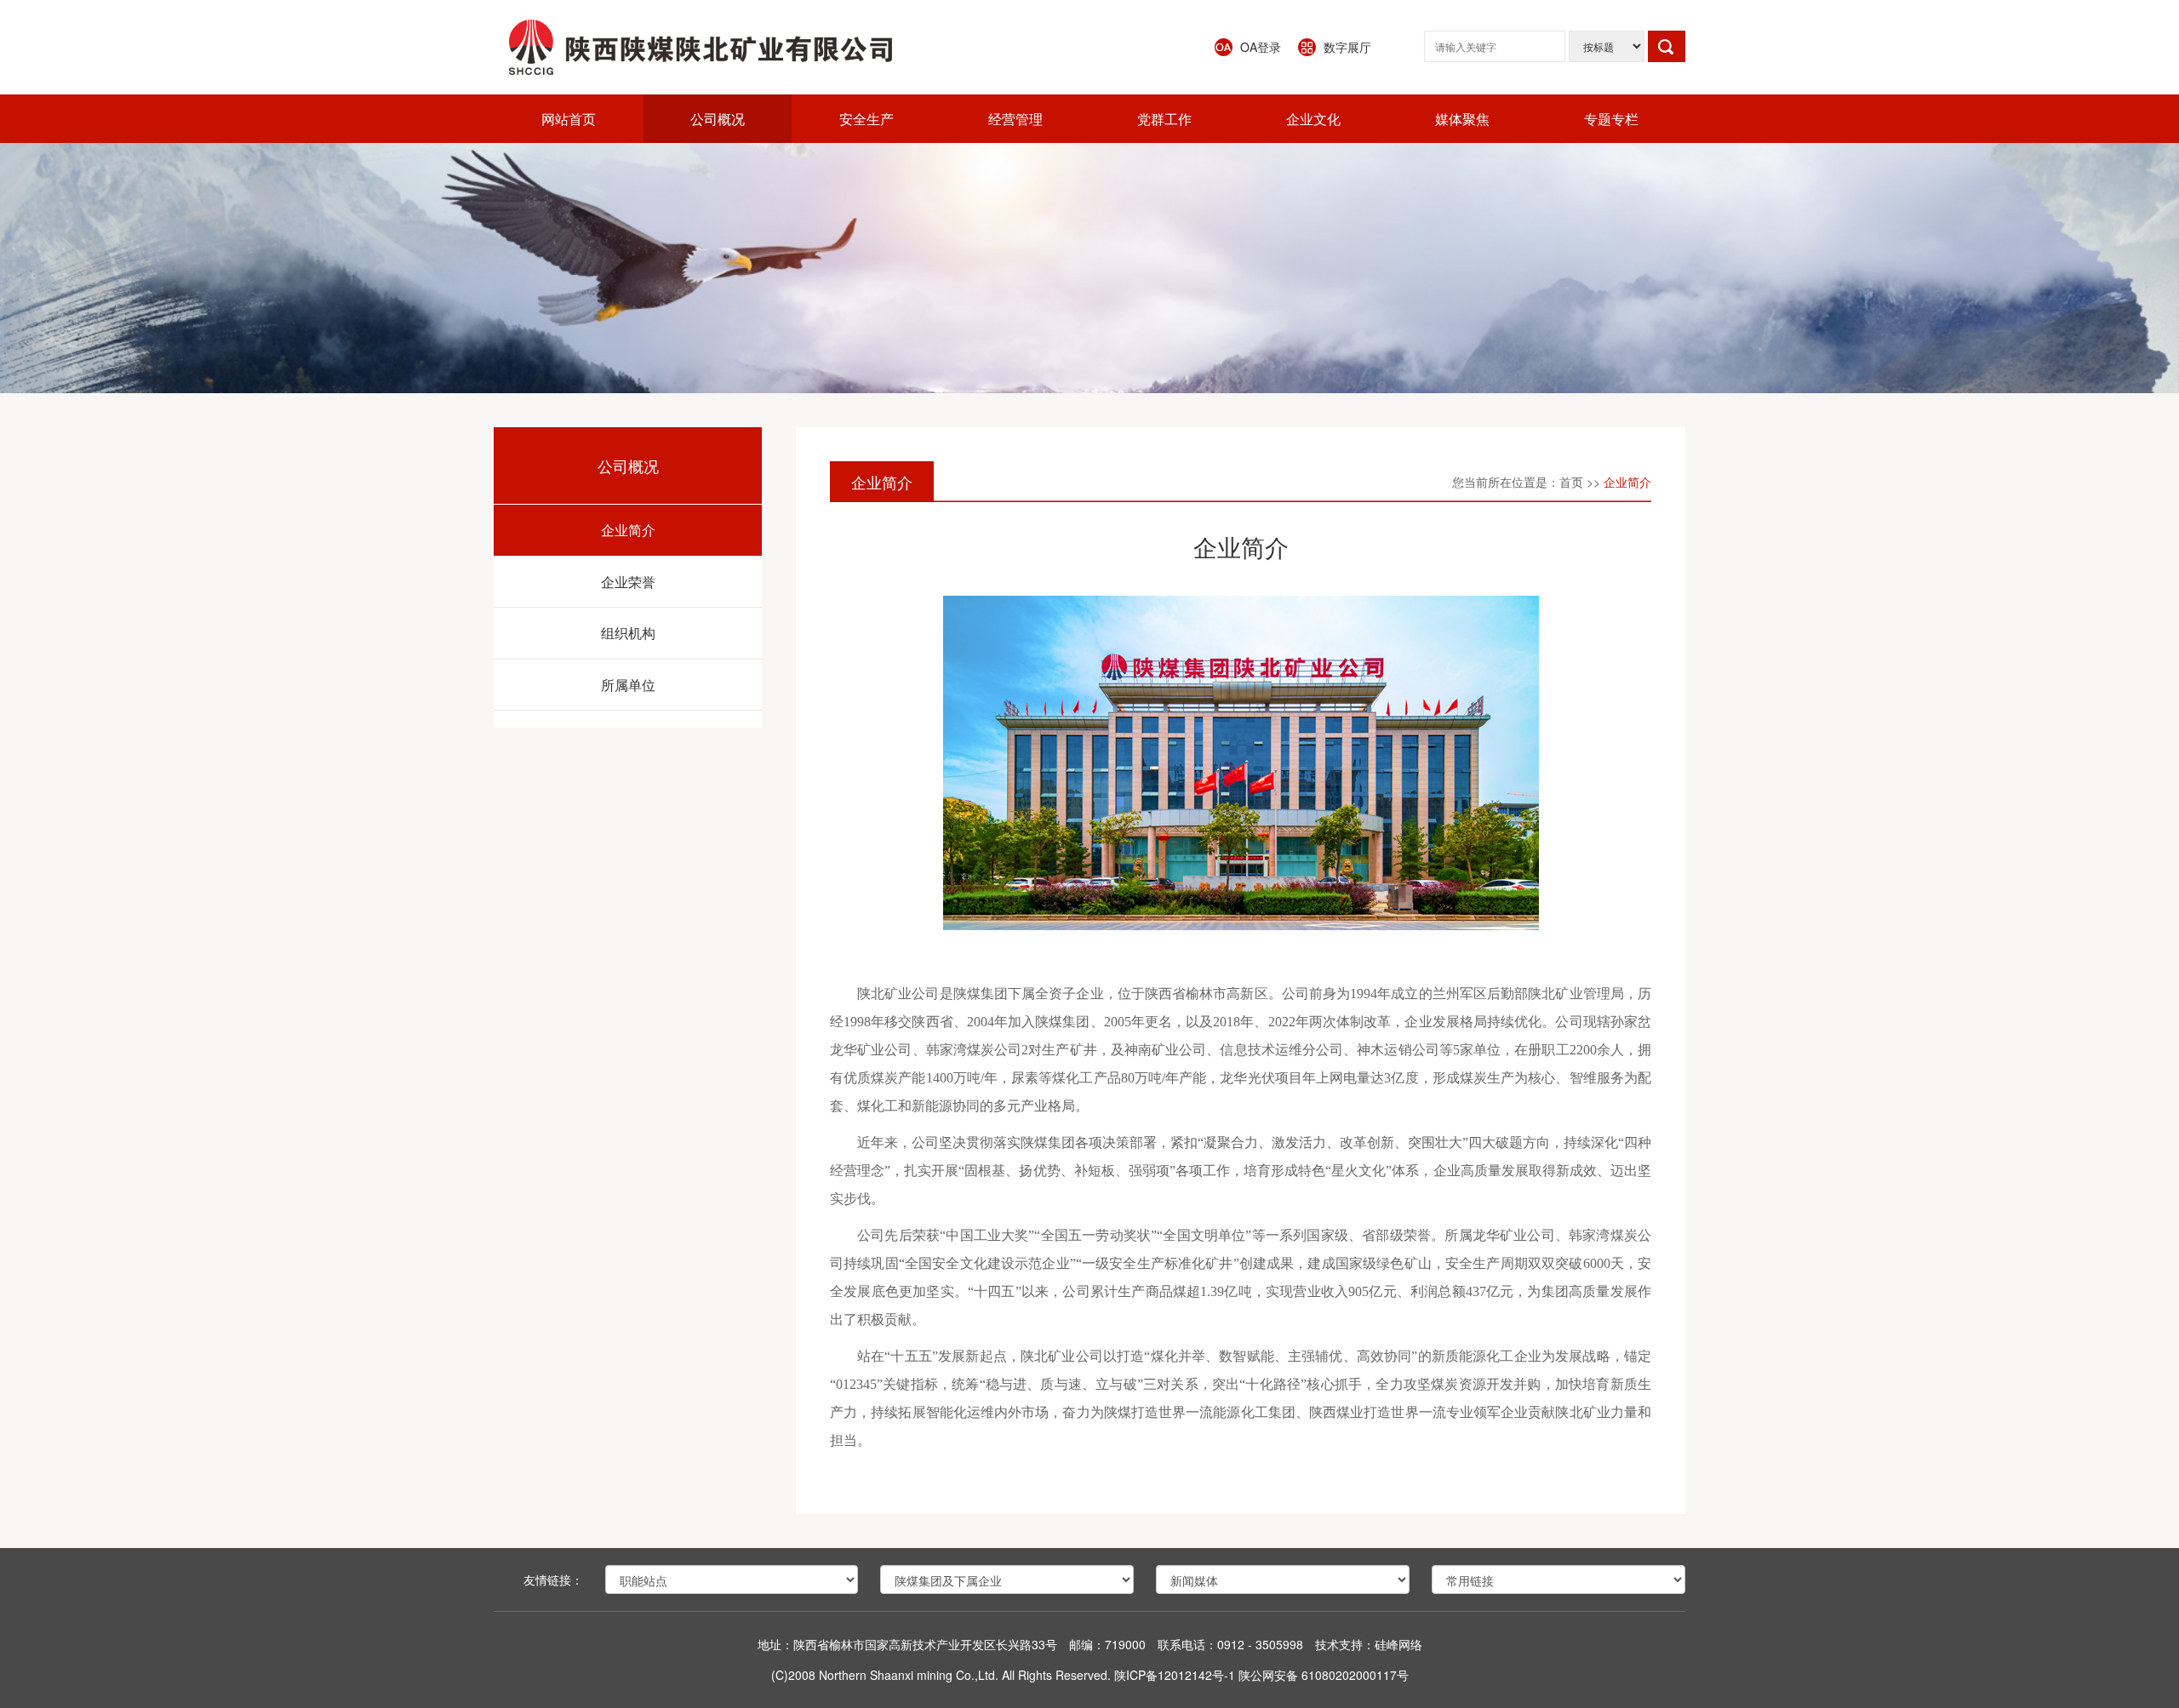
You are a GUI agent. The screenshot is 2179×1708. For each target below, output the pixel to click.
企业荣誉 (628, 582)
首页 (1571, 482)
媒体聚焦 (1462, 119)
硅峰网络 (1398, 1644)
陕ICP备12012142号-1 (1175, 1675)
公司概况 (718, 119)
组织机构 (628, 633)
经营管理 (1015, 119)
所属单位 (628, 685)
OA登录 (1261, 47)
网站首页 (569, 119)
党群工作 (1164, 119)
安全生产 (866, 119)
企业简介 (628, 530)
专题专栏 (1611, 119)
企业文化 (1313, 119)
